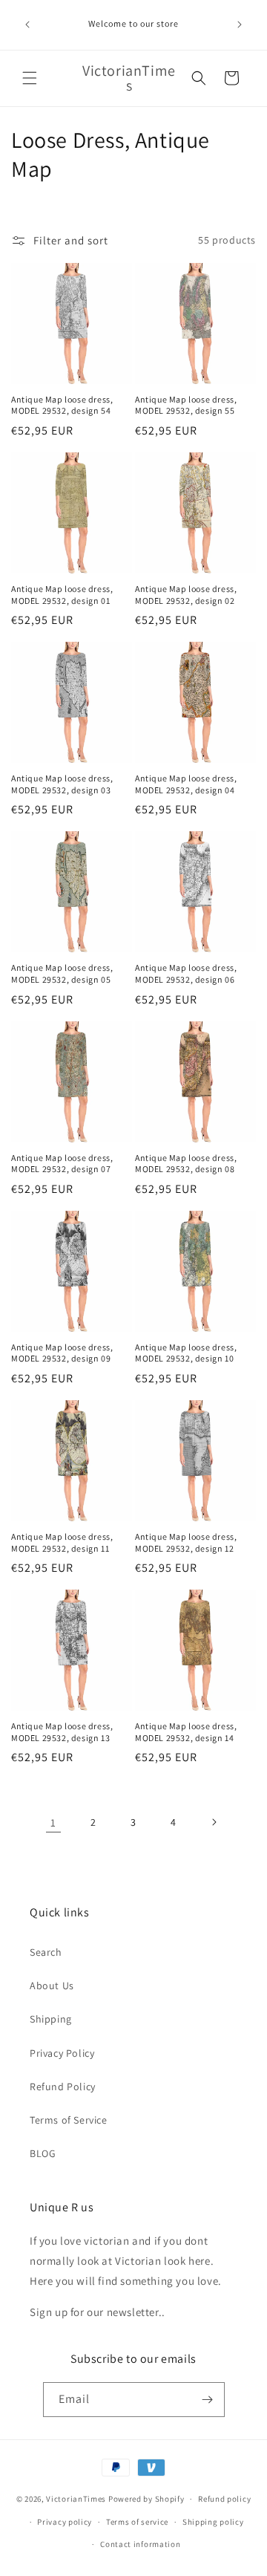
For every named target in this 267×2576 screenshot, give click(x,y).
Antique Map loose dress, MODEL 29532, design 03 (62, 784)
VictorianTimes (76, 2499)
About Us (52, 1985)
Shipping (51, 2019)
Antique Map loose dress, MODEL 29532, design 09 (62, 1353)
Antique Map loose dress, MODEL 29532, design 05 (62, 973)
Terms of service (137, 2522)
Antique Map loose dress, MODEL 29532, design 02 (186, 595)
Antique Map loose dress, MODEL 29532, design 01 (62, 595)
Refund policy (224, 2499)
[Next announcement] (240, 25)
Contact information (140, 2544)
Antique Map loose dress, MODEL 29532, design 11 (62, 1542)
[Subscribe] (208, 2400)
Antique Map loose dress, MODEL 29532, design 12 (186, 1542)
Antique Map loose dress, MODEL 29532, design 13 (62, 1732)
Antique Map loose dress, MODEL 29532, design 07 (62, 1164)
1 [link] (53, 1822)
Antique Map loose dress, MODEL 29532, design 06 (186, 973)
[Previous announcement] (27, 25)
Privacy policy (65, 2522)
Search (46, 1952)
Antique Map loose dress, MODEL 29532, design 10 (186, 1353)
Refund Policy (63, 2087)
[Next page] (214, 1822)
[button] (30, 78)
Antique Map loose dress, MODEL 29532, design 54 (62, 405)
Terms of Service (69, 2120)
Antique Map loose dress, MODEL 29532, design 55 (186, 405)
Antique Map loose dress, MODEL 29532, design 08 (186, 1164)
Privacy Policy (62, 2053)
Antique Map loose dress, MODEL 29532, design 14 (186, 1732)
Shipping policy (213, 2522)
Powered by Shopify (146, 2499)
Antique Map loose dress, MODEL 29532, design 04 (186, 784)
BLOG (43, 2153)
